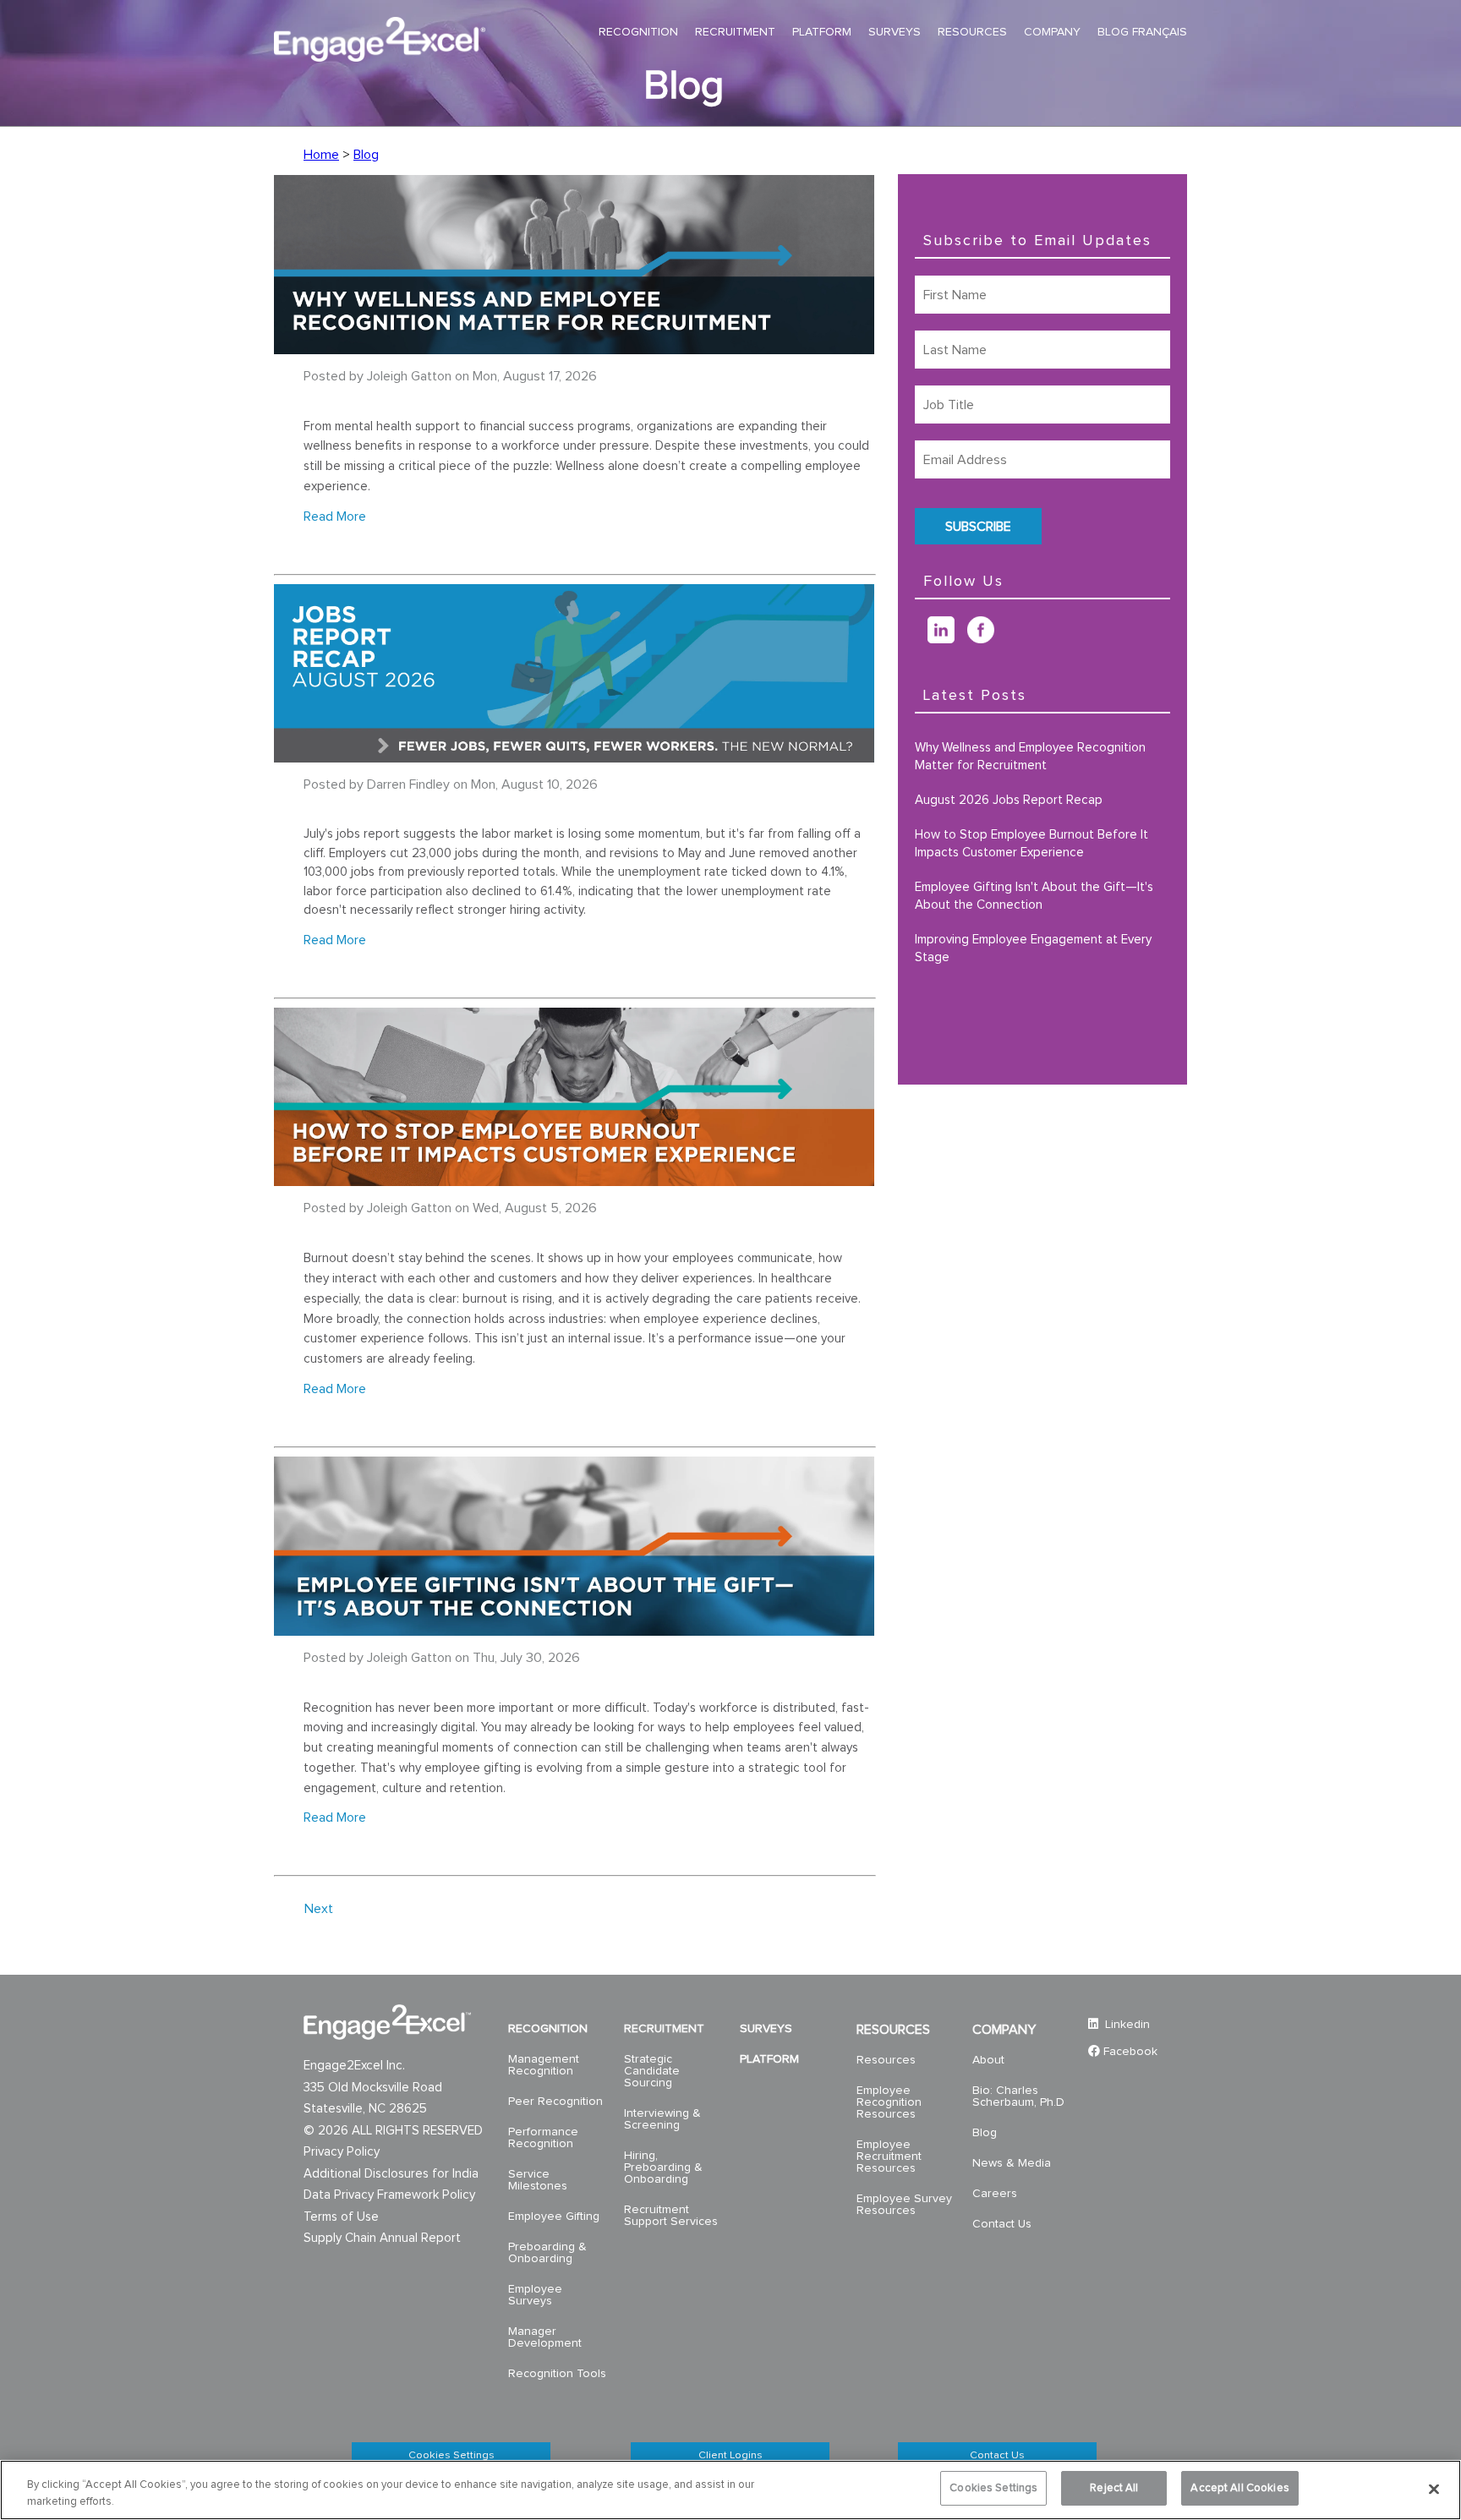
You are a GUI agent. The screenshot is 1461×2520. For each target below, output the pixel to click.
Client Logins (730, 2455)
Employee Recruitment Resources (889, 2156)
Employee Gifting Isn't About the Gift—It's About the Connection (1034, 896)
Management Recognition (544, 2065)
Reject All (1114, 2488)
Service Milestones (538, 2180)
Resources (886, 2060)
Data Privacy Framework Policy (389, 2195)
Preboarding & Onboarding (547, 2253)
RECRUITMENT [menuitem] (735, 32)
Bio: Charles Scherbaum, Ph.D (1018, 2096)
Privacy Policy (342, 2152)
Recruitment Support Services (671, 2216)
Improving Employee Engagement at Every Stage (1033, 948)
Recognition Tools (557, 2374)
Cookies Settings (451, 2455)
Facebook (1130, 2052)
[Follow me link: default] (921, 639)
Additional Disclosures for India (391, 2174)
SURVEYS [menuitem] (895, 32)
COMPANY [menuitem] (1052, 32)
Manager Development (545, 2337)
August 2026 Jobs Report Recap (1009, 800)
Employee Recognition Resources (889, 2102)
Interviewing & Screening (662, 2119)
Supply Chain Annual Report (382, 2238)
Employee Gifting (554, 2217)
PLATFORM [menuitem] (822, 32)
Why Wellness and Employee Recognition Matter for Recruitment (1030, 757)
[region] (730, 2490)
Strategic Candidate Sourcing (652, 2071)
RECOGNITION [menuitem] (638, 32)
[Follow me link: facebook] (987, 639)
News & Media (1012, 2163)
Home (321, 155)
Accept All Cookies (1239, 2488)
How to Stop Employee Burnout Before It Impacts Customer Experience (1031, 844)
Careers (995, 2194)
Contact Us (1002, 2224)
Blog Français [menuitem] (1142, 32)
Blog (366, 155)
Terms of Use (341, 2217)
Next (319, 1909)
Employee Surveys (535, 2295)
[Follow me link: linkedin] (947, 639)
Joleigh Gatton (409, 376)
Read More (335, 517)
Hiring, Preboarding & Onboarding (663, 2167)
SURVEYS (766, 2029)
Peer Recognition (555, 2102)
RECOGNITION (548, 2029)
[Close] (1434, 2489)
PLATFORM (769, 2059)
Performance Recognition (543, 2138)
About (988, 2060)
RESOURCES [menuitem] (972, 32)
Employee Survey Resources (904, 2205)
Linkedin (1126, 2025)
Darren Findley (408, 784)
